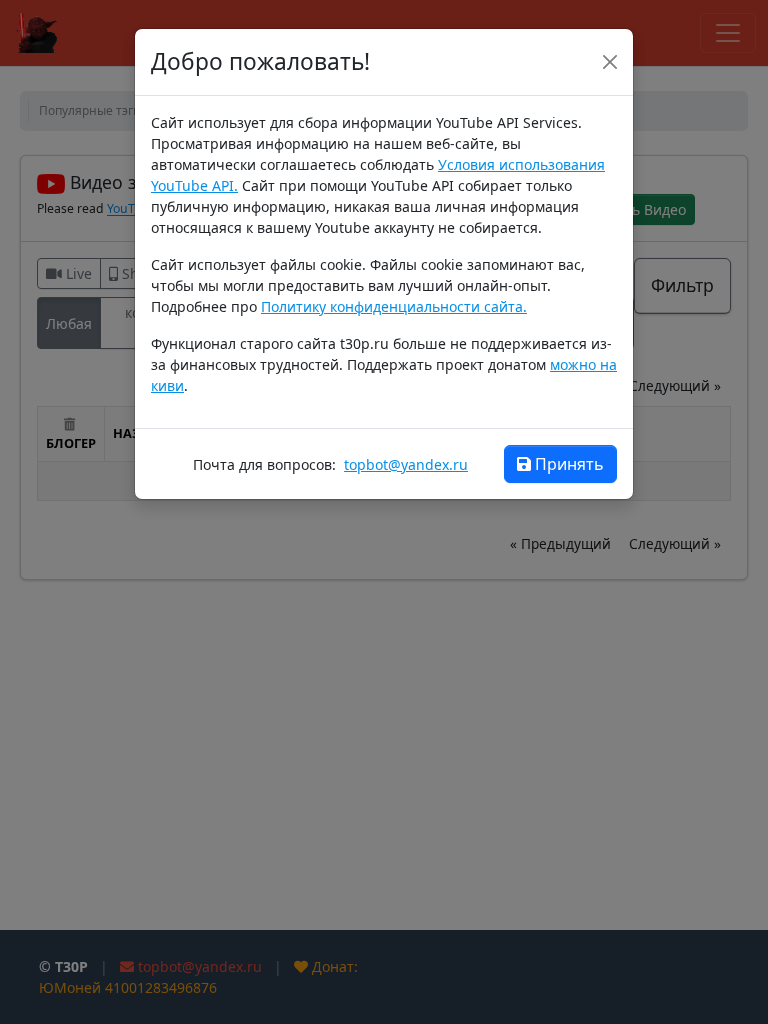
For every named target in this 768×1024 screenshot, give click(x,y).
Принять (569, 464)
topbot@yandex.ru (406, 464)
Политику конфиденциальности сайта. (394, 306)
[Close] (610, 62)
